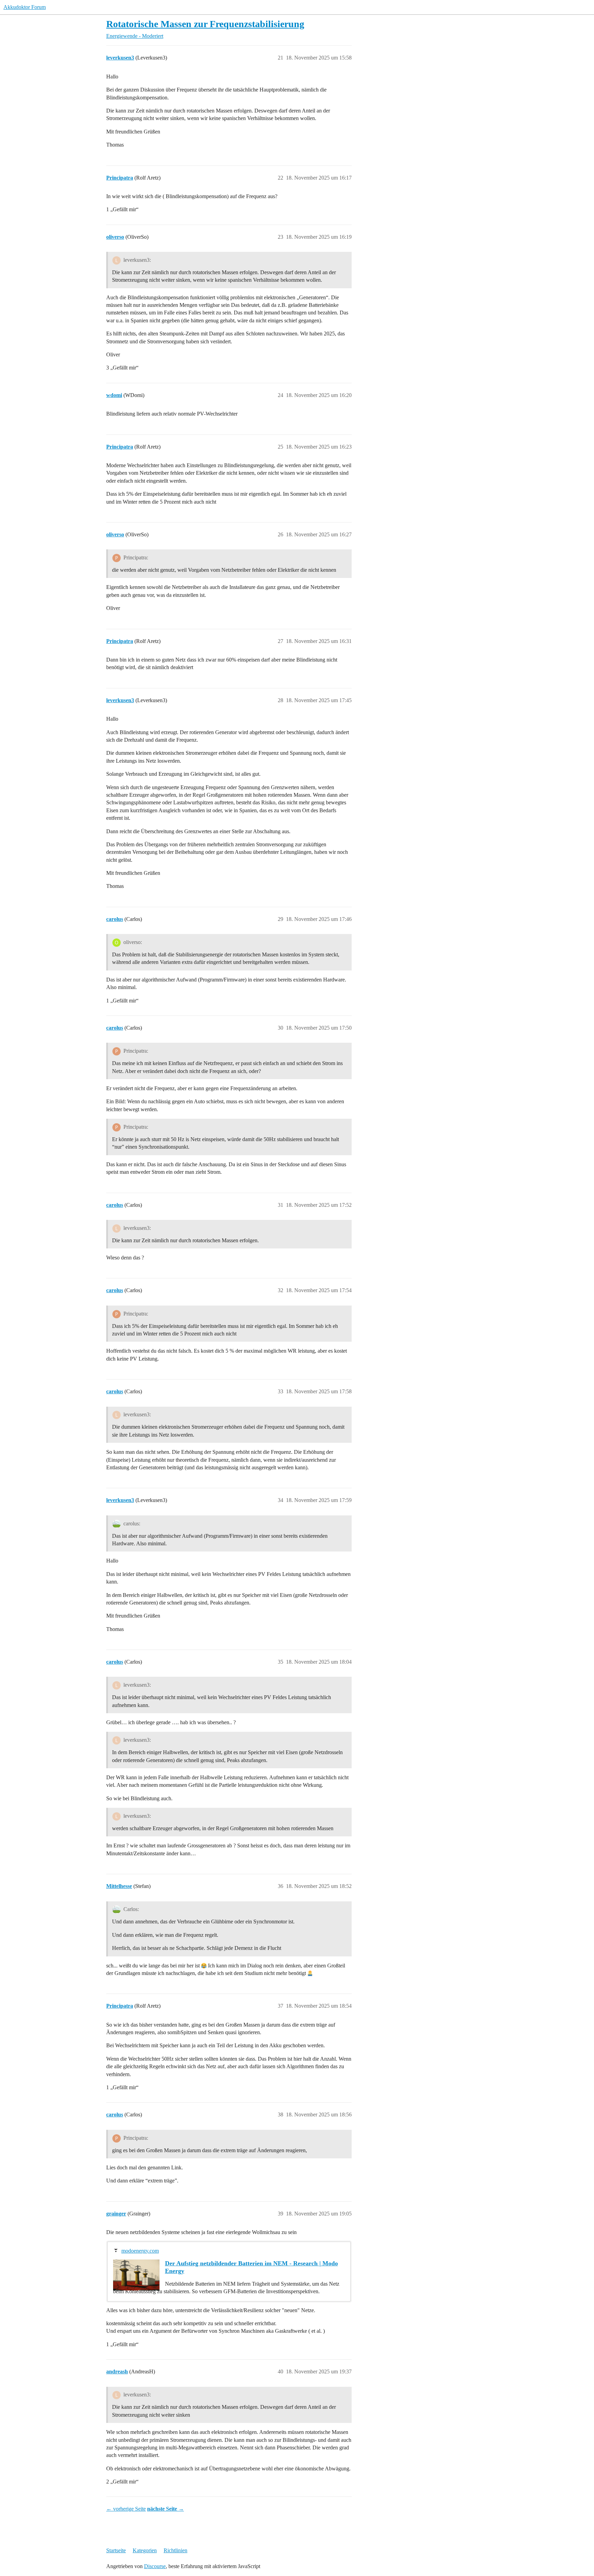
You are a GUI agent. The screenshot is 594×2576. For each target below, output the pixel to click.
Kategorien (145, 2550)
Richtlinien (175, 2550)
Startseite (116, 2550)
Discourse (155, 2566)
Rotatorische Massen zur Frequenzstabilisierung (205, 24)
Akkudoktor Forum (25, 7)
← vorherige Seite (126, 2509)
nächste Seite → (166, 2509)
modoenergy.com (140, 2251)
